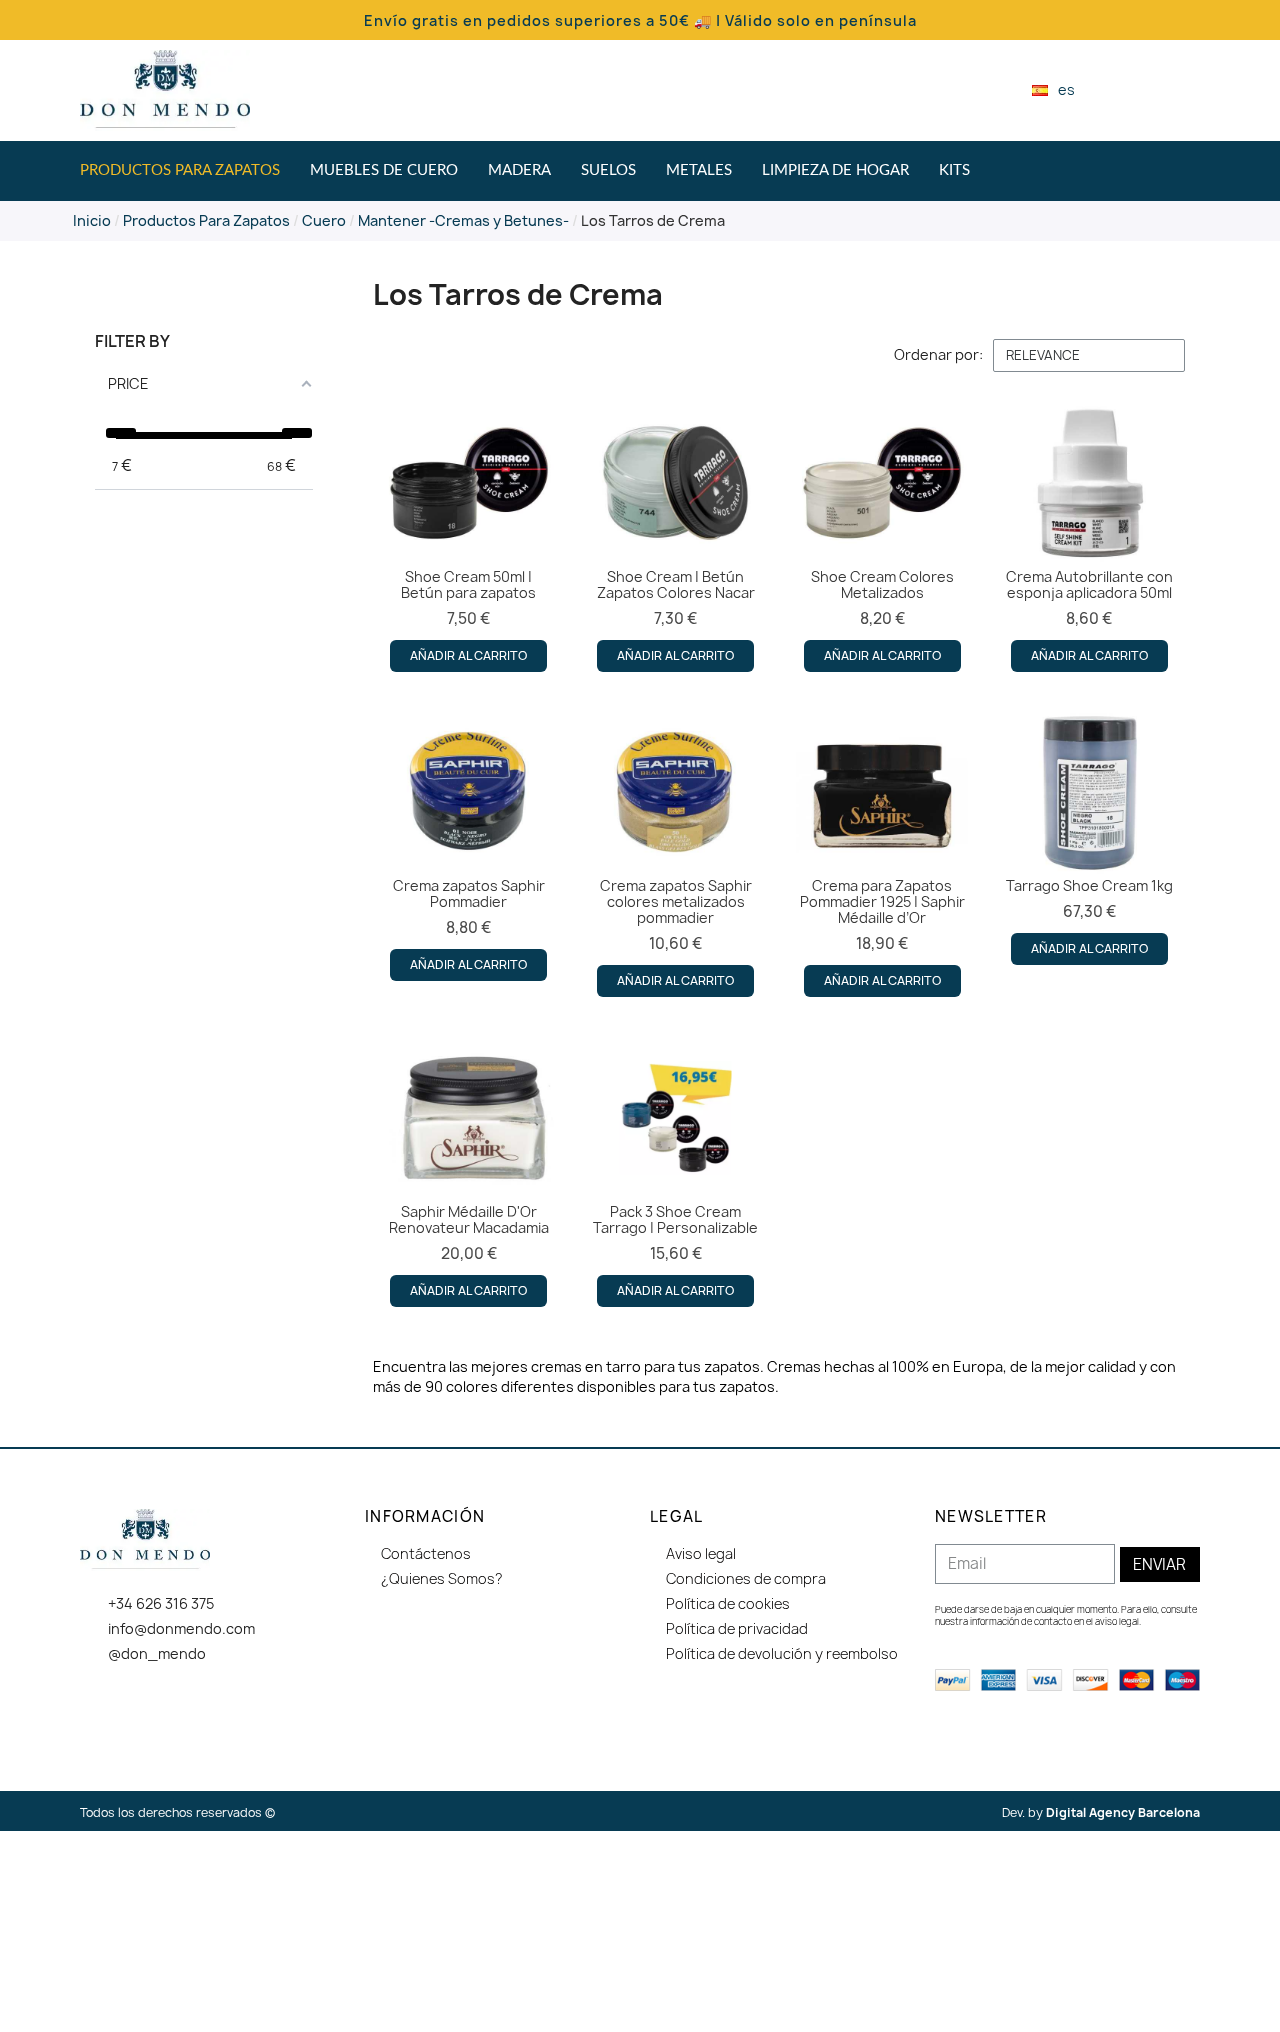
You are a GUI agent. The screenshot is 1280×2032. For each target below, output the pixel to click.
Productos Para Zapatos (206, 220)
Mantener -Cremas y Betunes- (463, 220)
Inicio (92, 220)
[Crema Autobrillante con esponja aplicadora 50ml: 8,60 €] (1089, 534)
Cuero (324, 220)
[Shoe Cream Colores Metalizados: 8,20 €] (882, 534)
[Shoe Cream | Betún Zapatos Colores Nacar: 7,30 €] (676, 534)
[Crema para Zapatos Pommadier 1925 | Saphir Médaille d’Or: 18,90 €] (882, 852)
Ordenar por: (938, 354)
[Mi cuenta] (1159, 90)
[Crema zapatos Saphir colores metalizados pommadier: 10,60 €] (676, 852)
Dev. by (1101, 1812)
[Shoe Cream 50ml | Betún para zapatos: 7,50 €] (469, 534)
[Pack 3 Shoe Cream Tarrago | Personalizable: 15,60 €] (676, 1169)
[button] (1124, 90)
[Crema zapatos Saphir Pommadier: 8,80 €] (469, 844)
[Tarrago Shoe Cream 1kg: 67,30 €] (1089, 836)
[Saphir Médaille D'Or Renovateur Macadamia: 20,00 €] (469, 1169)
